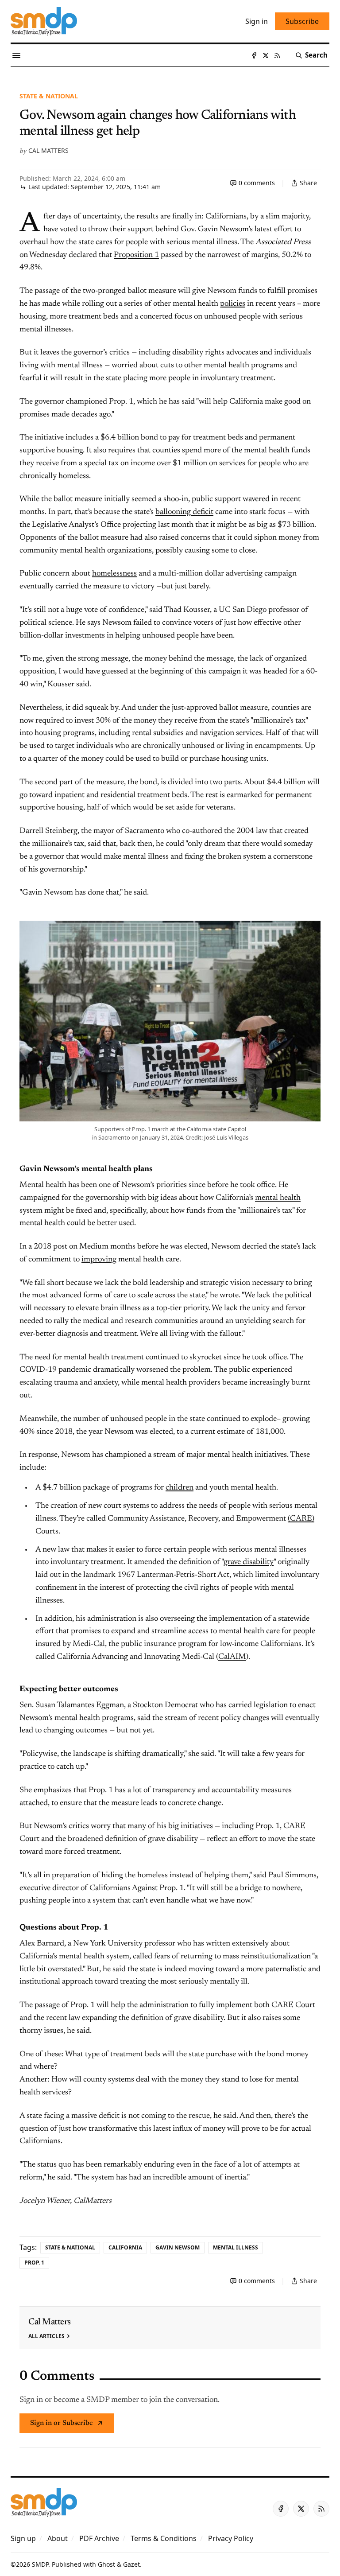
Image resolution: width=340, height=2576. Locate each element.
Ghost (106, 2564)
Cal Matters (48, 150)
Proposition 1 (136, 255)
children (180, 1488)
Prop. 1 (34, 2263)
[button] (23, 2538)
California (125, 2247)
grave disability (249, 1562)
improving (99, 1260)
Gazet (131, 2564)
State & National (49, 96)
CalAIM (232, 1657)
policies (233, 304)
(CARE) (301, 1519)
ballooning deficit (184, 512)
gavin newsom (178, 2247)
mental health (278, 1198)
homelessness (114, 574)
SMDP (40, 2564)
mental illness (236, 2247)
